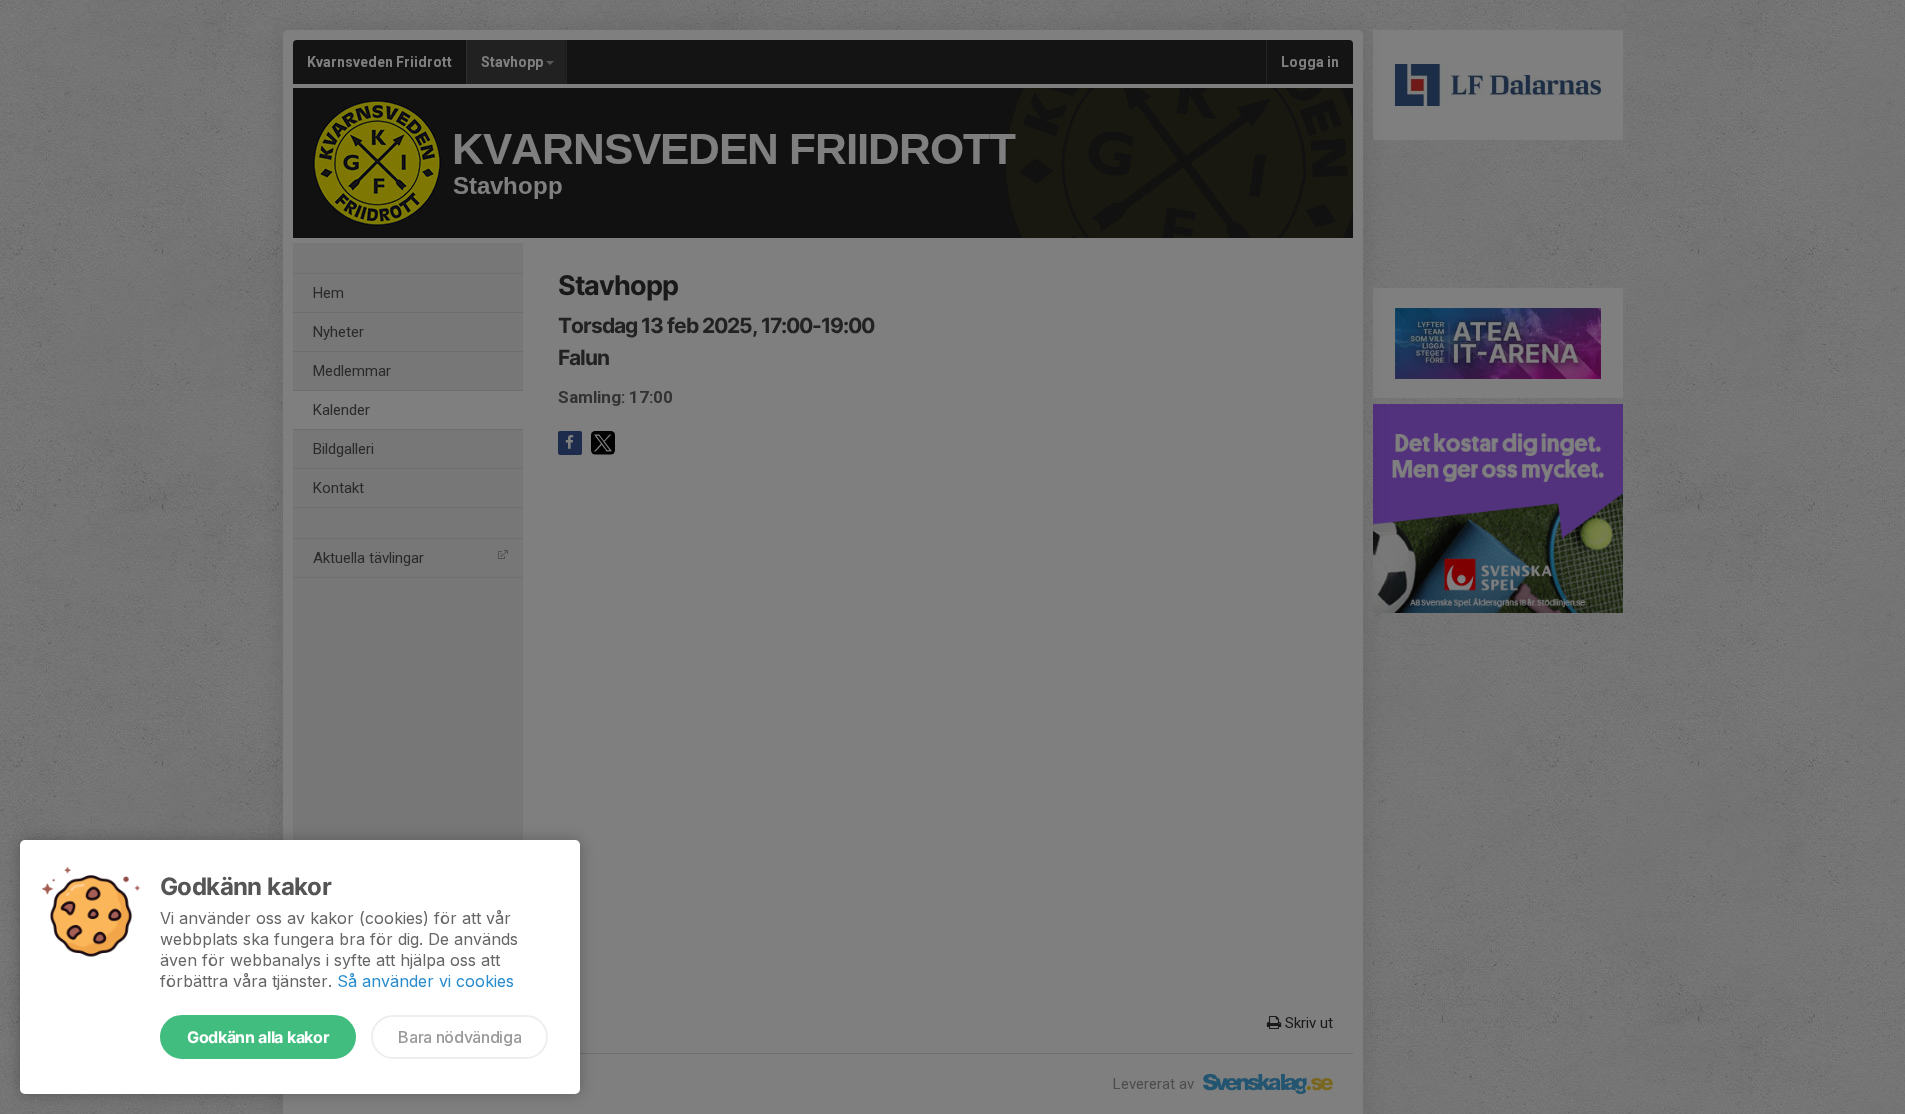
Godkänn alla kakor (258, 1037)
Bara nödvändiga (459, 1037)
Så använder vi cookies (425, 981)
